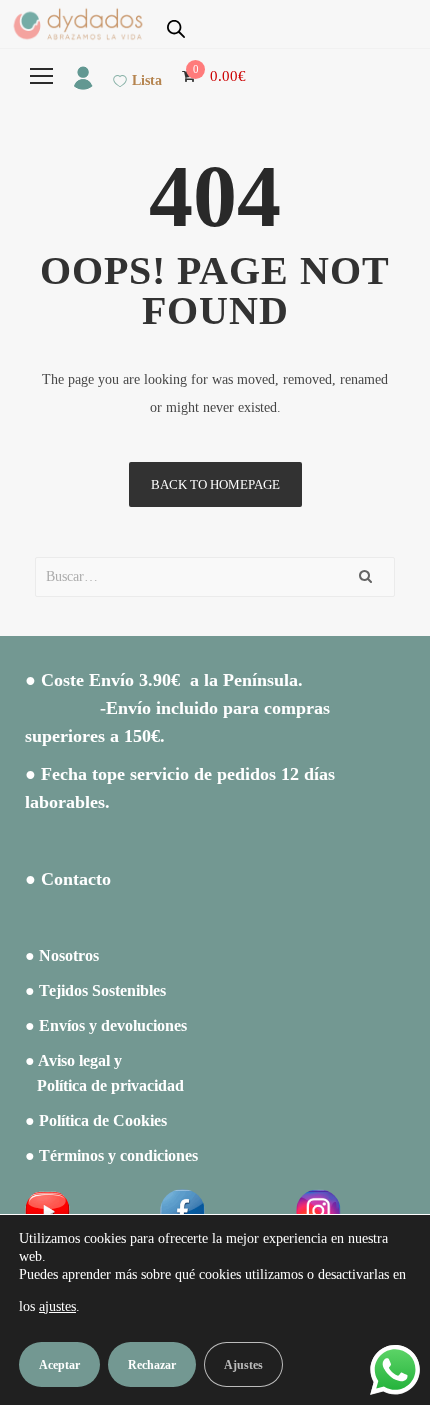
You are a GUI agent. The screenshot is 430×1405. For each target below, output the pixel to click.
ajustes (57, 1306)
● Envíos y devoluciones (106, 1025)
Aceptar (59, 1365)
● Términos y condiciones (111, 1155)
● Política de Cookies (96, 1120)
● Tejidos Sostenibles (95, 990)
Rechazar (152, 1365)
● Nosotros (62, 955)
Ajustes (243, 1365)
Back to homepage (215, 484)
